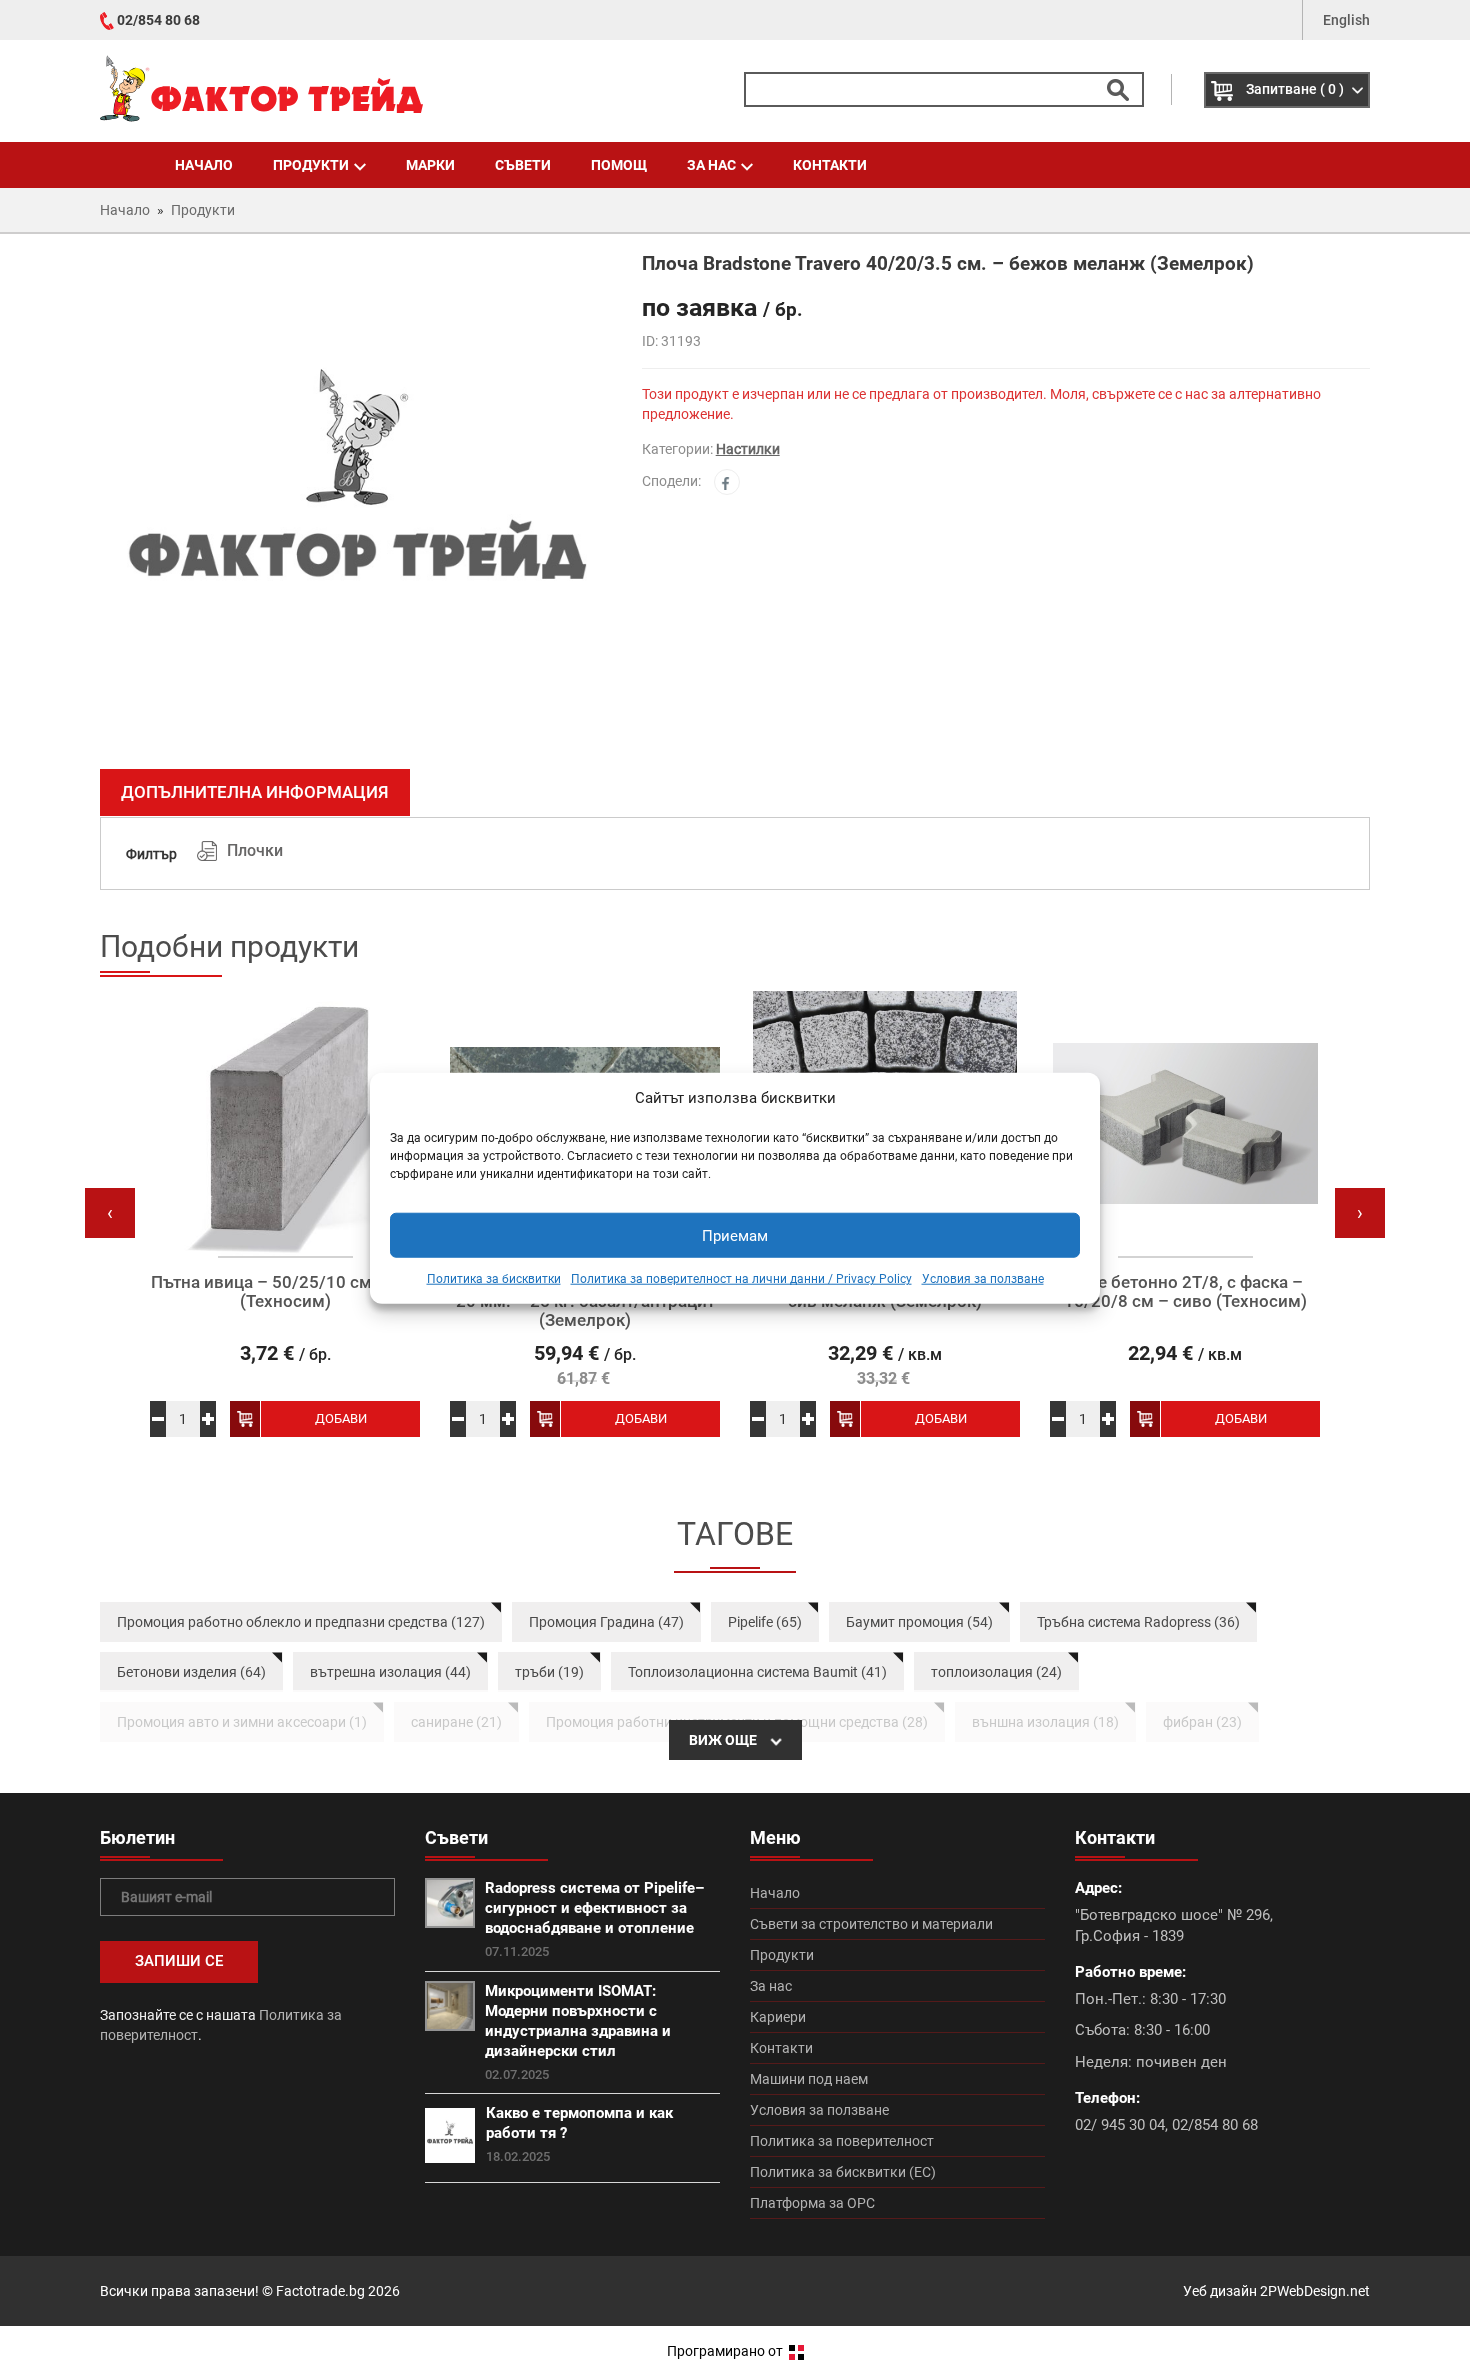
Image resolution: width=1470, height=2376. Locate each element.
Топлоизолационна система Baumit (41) (757, 1672)
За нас (711, 165)
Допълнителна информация (255, 792)
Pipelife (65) (765, 1622)
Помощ (619, 165)
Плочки (255, 850)
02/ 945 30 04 (1120, 2125)
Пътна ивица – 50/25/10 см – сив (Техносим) (285, 1291)
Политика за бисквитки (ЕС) (843, 2172)
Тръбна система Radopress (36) (1138, 1622)
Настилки (748, 449)
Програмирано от (726, 2351)
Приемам (735, 1236)
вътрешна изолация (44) (390, 1672)
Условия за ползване (983, 1279)
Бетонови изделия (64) (191, 1672)
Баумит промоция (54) (919, 1622)
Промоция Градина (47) (606, 1622)
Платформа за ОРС (812, 2203)
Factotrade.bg (320, 2291)
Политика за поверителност (842, 2141)
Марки (430, 165)
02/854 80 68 (158, 20)
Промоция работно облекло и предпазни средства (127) (301, 1622)
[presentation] (110, 1213)
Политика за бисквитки (494, 1279)
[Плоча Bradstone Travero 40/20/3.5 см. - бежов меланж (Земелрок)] (356, 504)
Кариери (778, 2017)
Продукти (311, 165)
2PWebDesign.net (1315, 2291)
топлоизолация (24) (996, 1672)
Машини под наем (809, 2079)
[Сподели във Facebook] (727, 482)
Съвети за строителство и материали (871, 1924)
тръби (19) (549, 1672)
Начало (204, 165)
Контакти (830, 165)
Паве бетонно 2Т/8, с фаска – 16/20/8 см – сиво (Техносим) (1185, 1291)
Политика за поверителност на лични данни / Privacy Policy (741, 1279)
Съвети (523, 165)
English (1346, 20)
